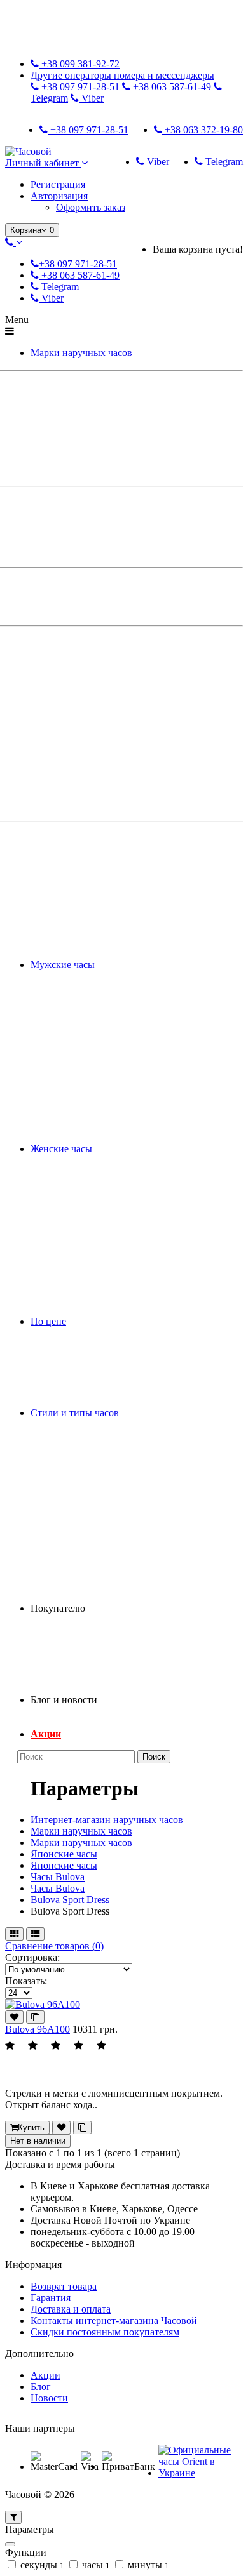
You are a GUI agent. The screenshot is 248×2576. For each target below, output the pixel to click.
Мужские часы (63, 965)
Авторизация (59, 196)
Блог (41, 2387)
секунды (41, 2565)
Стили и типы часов (75, 1413)
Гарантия (51, 2298)
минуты (147, 2565)
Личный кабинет (43, 163)
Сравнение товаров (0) (54, 1946)
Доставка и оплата (71, 2309)
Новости (49, 2398)
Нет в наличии (38, 2141)
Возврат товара (64, 2286)
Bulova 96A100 (38, 2029)
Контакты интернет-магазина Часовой (114, 2320)
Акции (46, 1734)
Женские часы (61, 1149)
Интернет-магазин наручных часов (107, 1820)
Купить (31, 2128)
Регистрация (58, 184)
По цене (48, 1321)
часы (95, 2565)
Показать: (26, 1981)
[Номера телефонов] (14, 242)
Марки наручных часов (81, 353)
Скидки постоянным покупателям (105, 2332)
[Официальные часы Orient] (199, 2473)
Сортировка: (32, 1957)
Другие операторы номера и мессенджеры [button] (122, 75)
